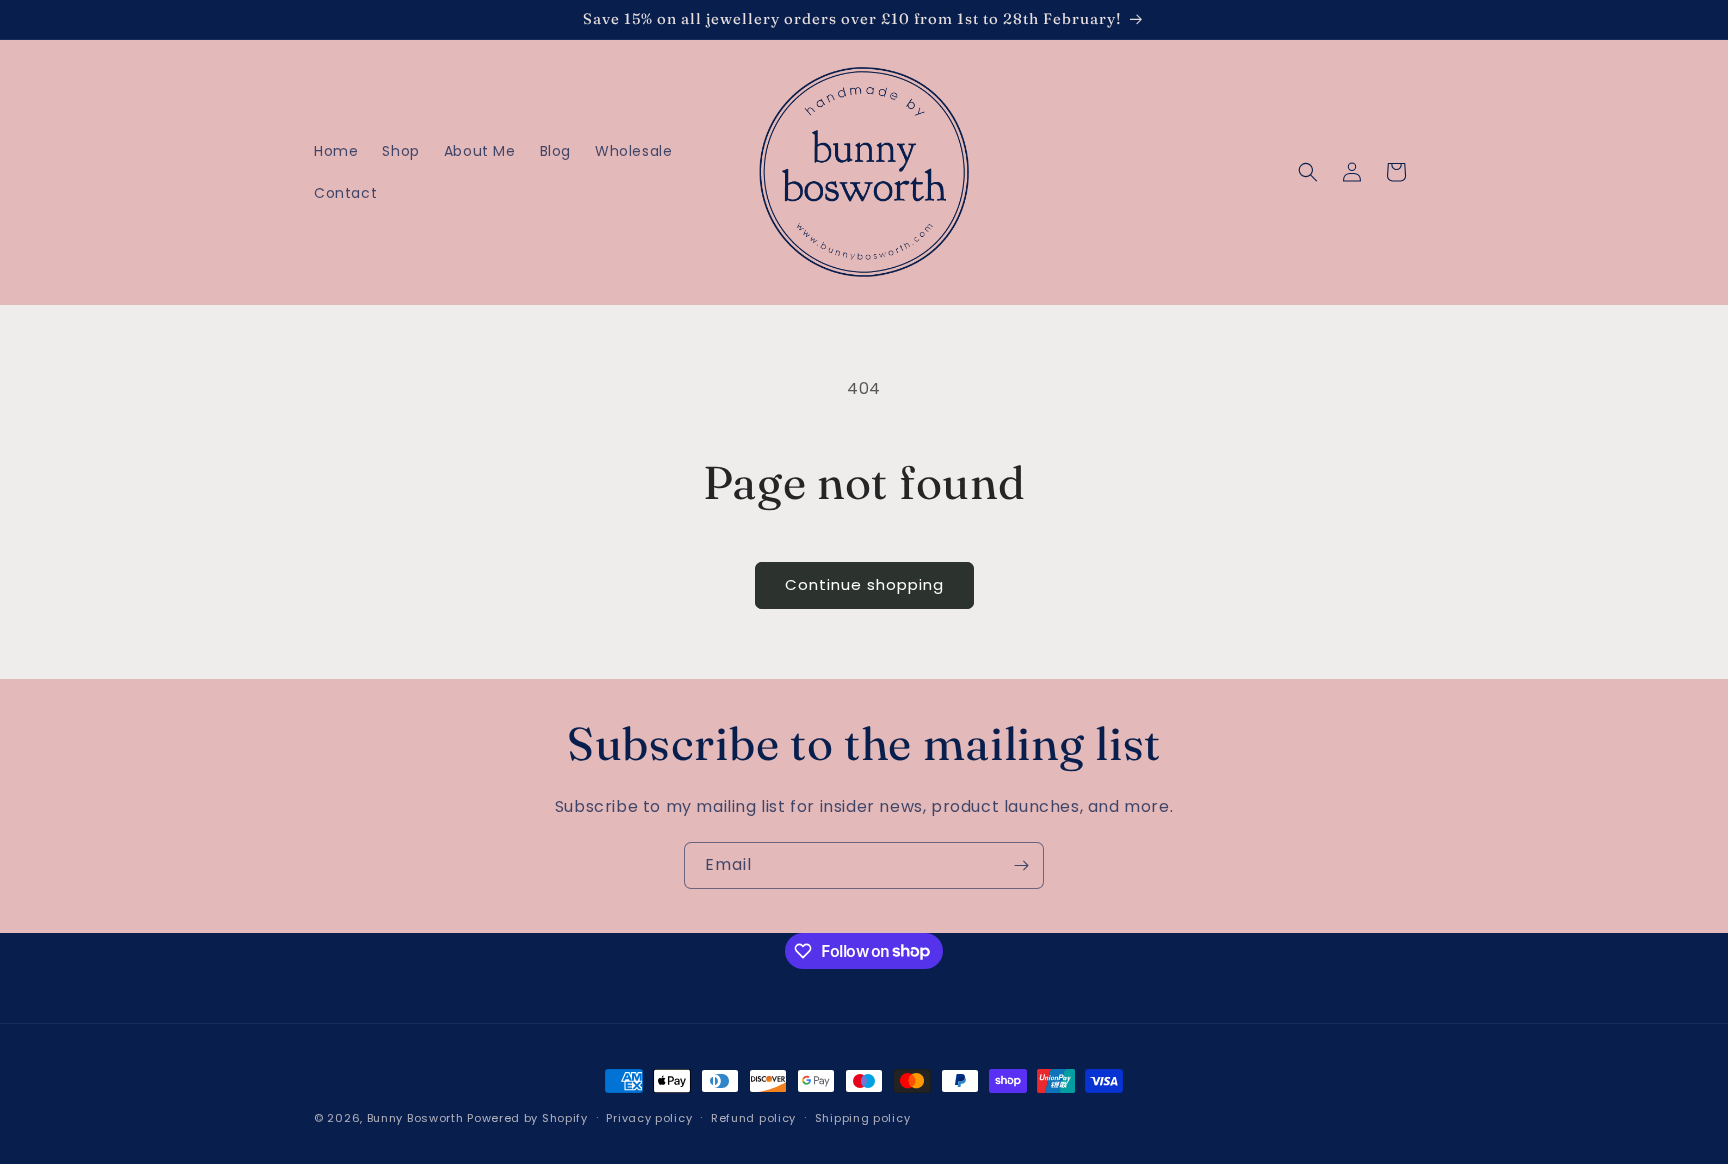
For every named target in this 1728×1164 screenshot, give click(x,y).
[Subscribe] (1021, 865)
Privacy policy (649, 1117)
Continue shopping (864, 584)
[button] (1308, 172)
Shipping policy (863, 1117)
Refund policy (753, 1117)
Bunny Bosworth (415, 1118)
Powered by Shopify (527, 1118)
